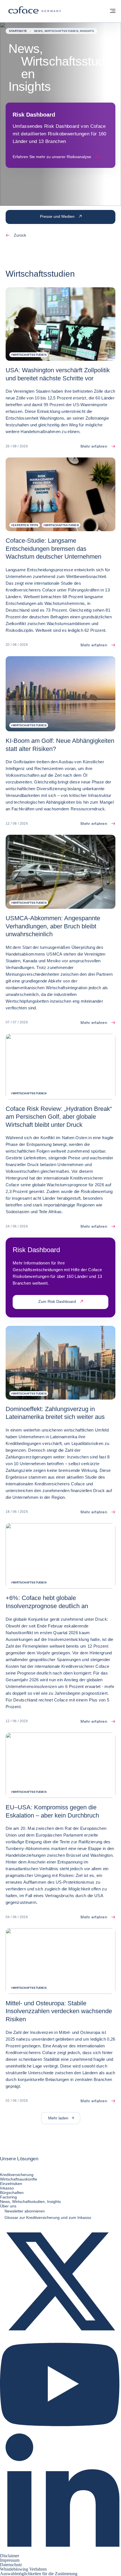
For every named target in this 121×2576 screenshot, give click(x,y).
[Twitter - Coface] (60, 2340)
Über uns (8, 2206)
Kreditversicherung (17, 2175)
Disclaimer (10, 2556)
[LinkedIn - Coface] (60, 2551)
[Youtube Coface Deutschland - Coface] (60, 2430)
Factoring (8, 2197)
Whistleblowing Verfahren (23, 2569)
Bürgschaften (12, 2193)
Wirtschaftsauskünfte (19, 2179)
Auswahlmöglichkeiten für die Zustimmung (39, 2574)
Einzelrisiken (11, 2184)
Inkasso (7, 2188)
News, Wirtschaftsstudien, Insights (30, 2202)
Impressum (10, 2560)
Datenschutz (11, 2565)
